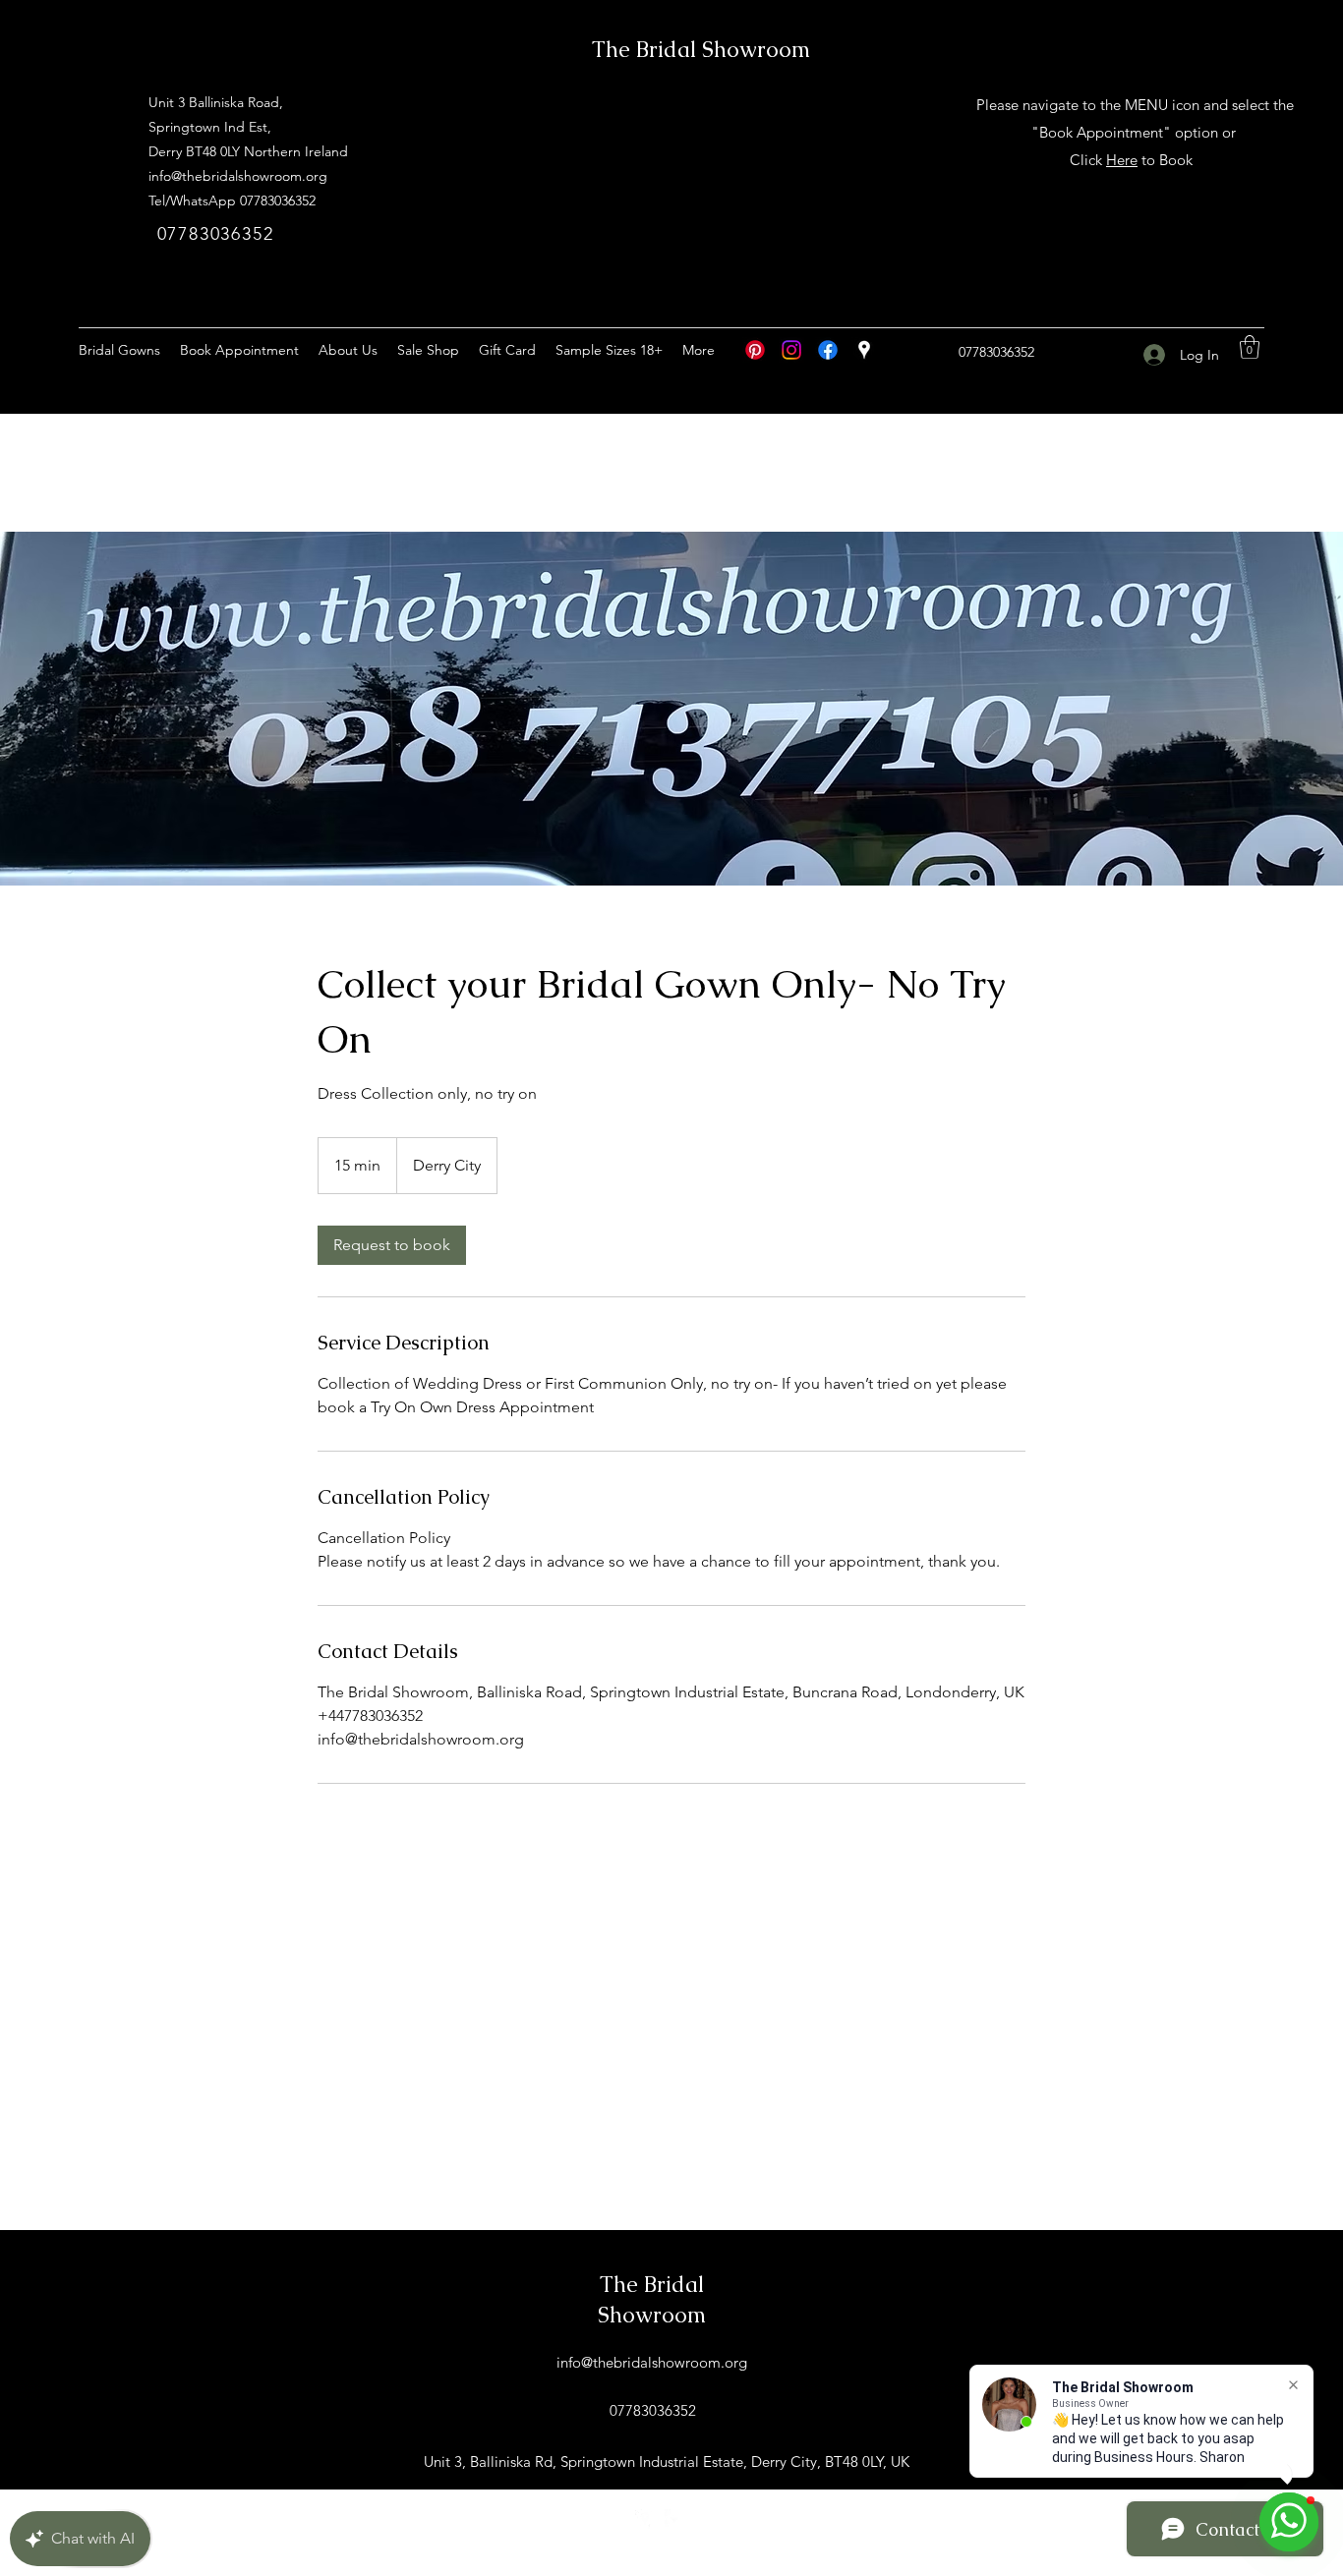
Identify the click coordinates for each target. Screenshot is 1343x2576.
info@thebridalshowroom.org (238, 176)
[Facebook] (828, 350)
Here (1122, 160)
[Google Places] (864, 350)
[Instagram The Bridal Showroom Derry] (791, 350)
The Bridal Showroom (701, 50)
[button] (1250, 347)
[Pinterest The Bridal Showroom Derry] (755, 350)
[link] (392, 1245)
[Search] (1133, 304)
